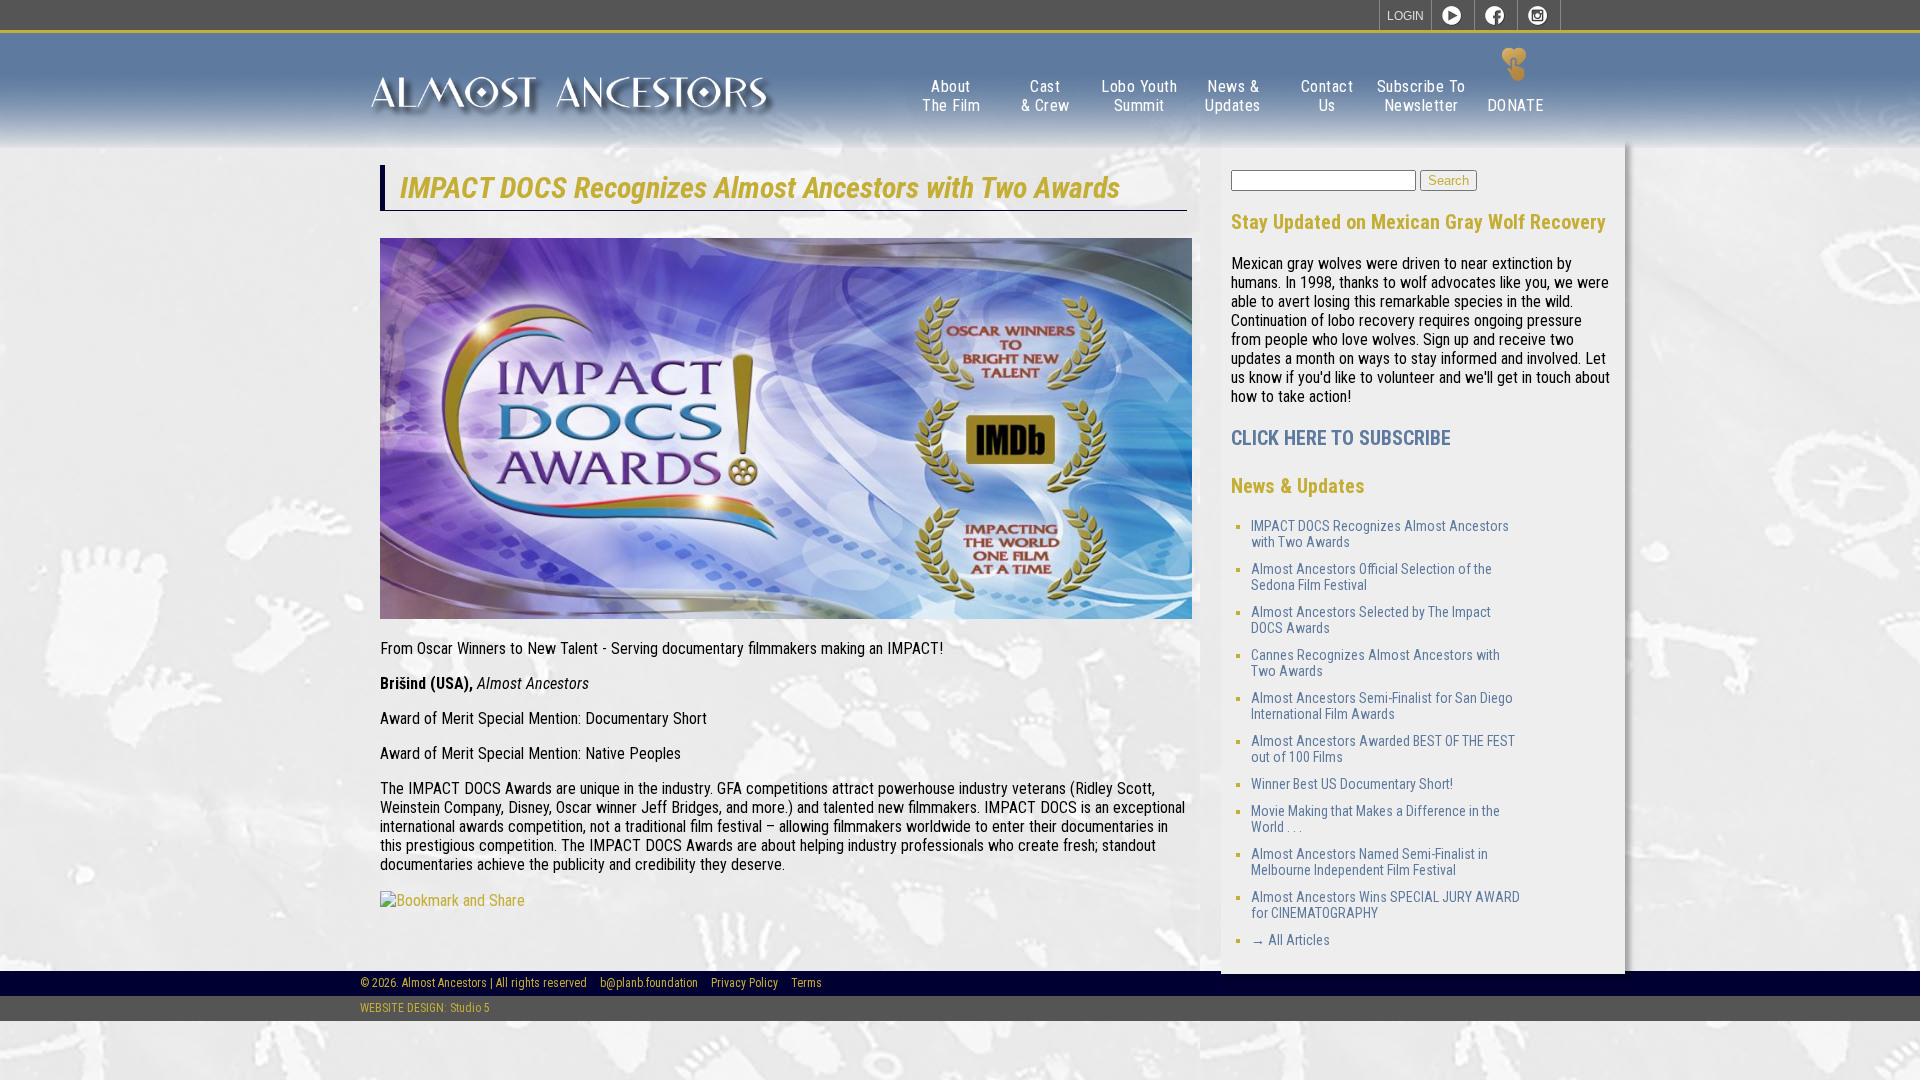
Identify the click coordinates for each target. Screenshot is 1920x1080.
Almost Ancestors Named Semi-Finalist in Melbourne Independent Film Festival (1369, 862)
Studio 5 (470, 1008)
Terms (806, 983)
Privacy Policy (744, 983)
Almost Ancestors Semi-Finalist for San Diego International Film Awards (1382, 706)
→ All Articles (1290, 940)
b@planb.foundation (649, 983)
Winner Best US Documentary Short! (1352, 784)
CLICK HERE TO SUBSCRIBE (1341, 438)
